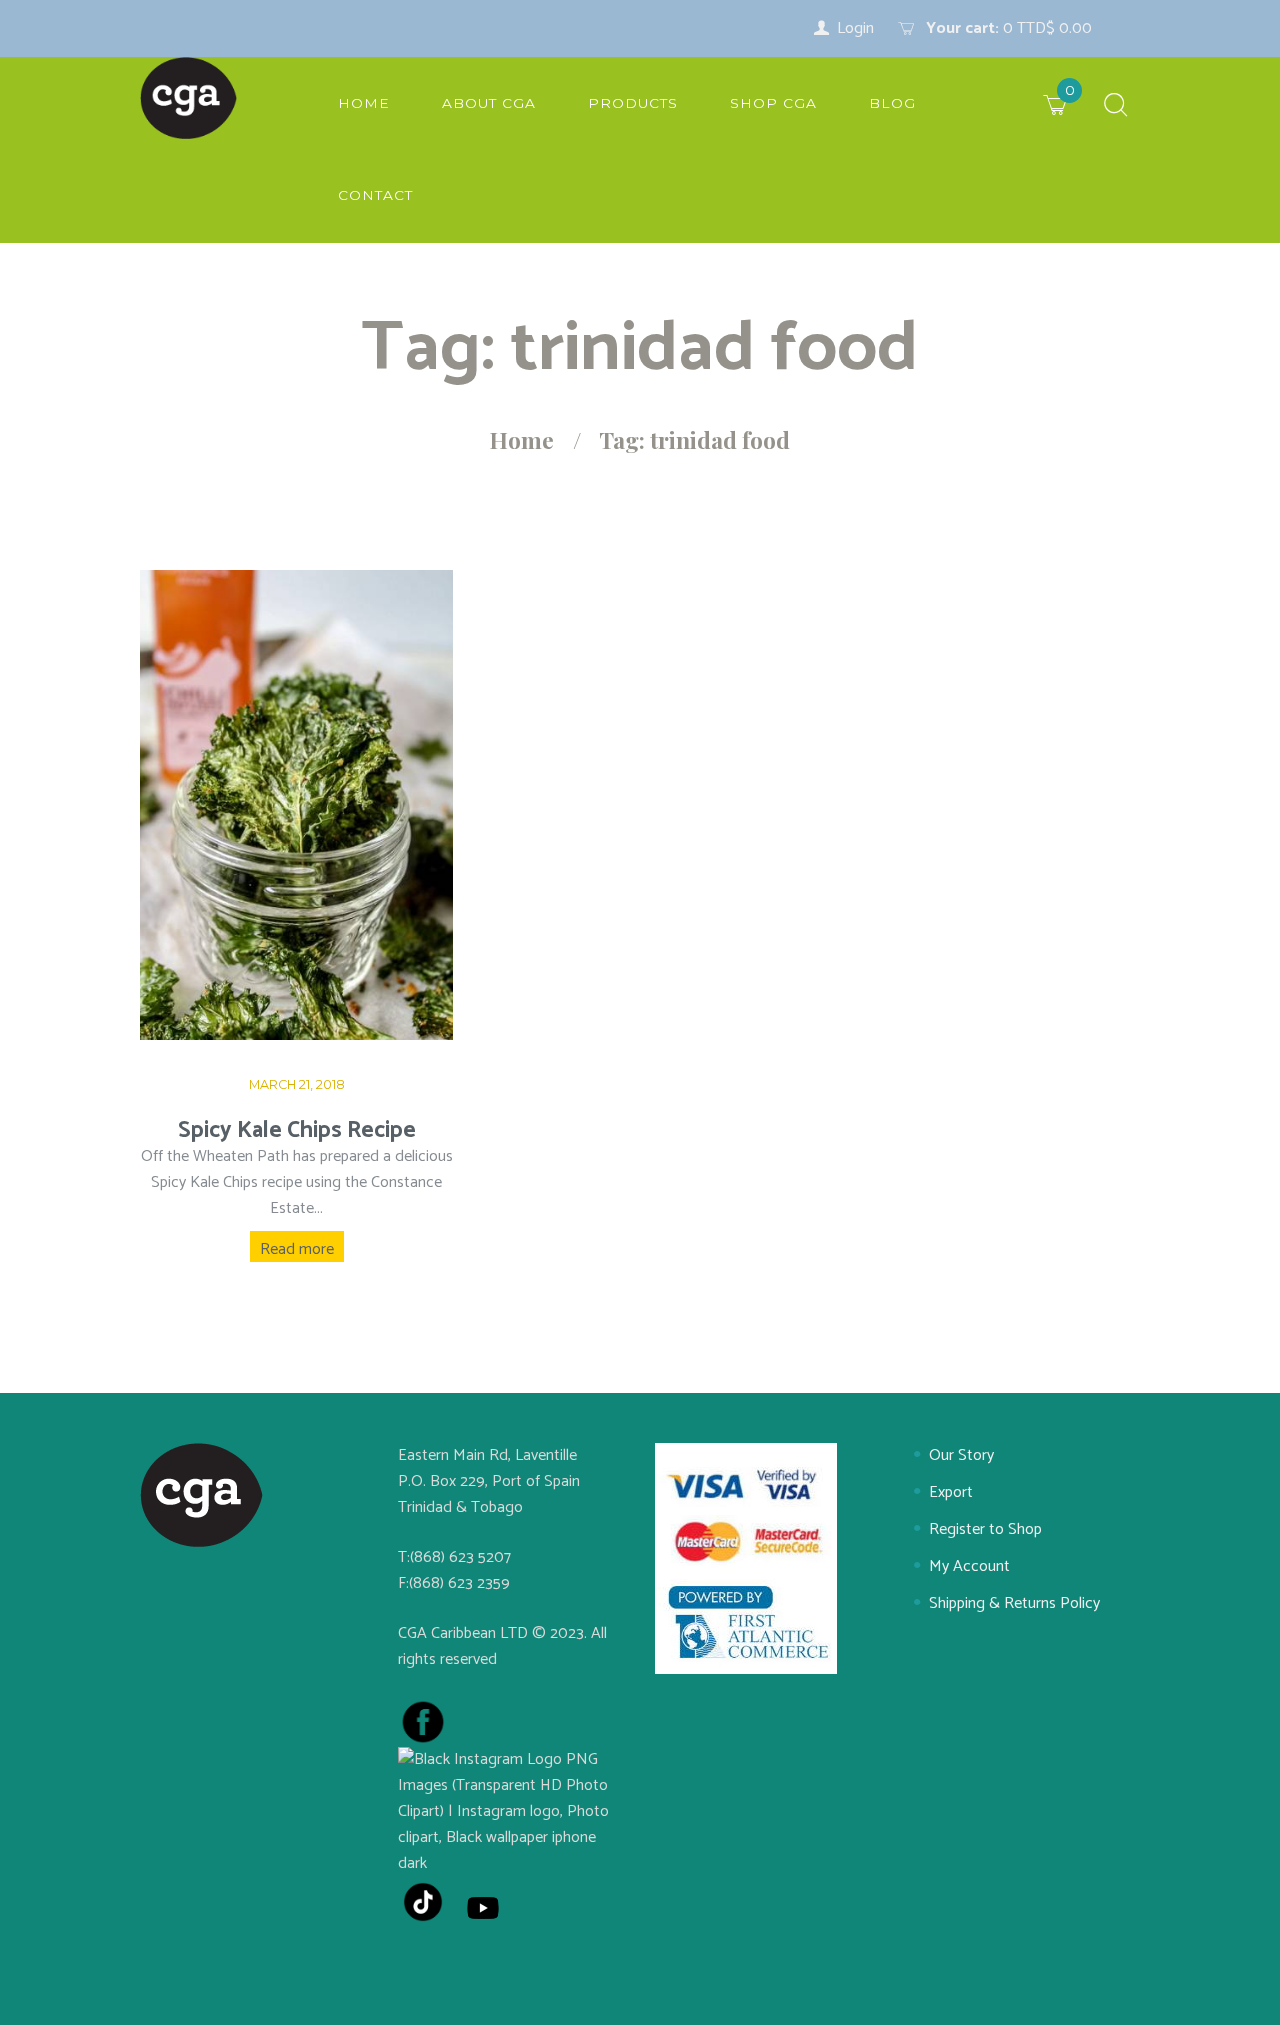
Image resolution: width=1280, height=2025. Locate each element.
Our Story (961, 1455)
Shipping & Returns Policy (1014, 1603)
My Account (969, 1566)
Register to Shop (985, 1529)
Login (855, 28)
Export (951, 1492)
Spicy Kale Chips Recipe (297, 1130)
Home (522, 440)
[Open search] (1116, 106)
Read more (297, 1249)
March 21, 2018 (297, 1084)
